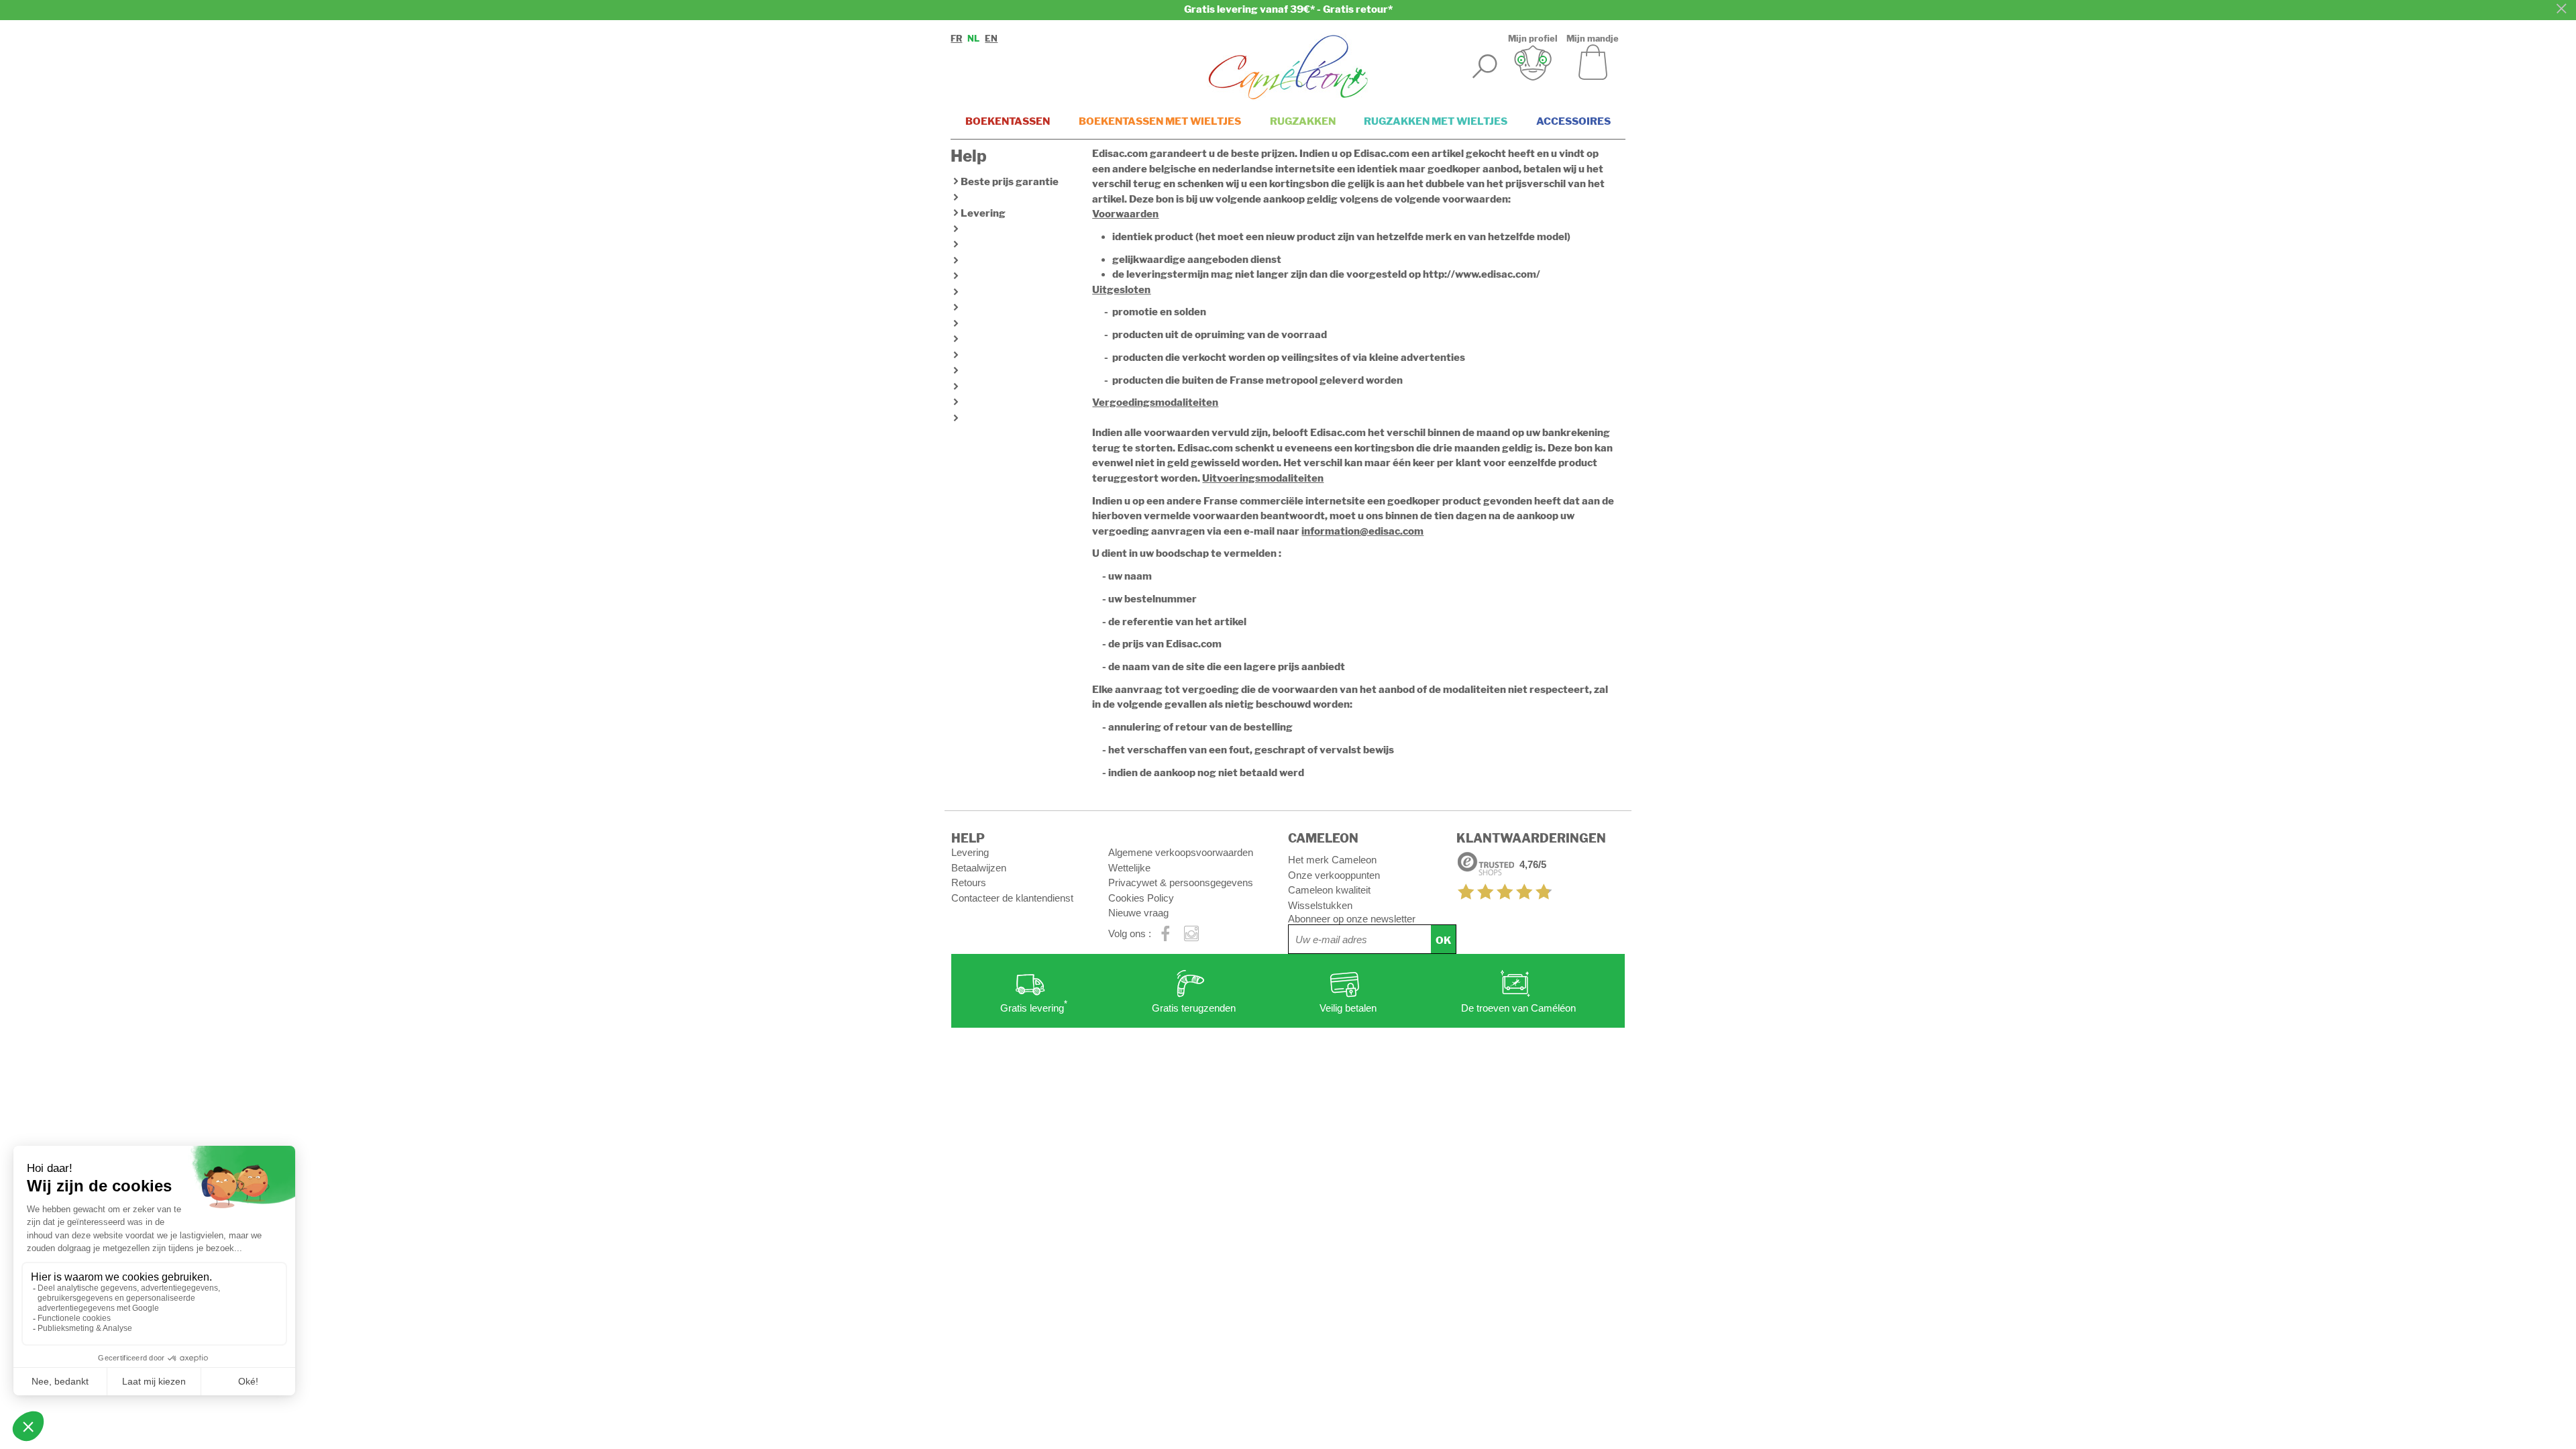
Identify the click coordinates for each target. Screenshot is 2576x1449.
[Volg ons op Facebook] (1166, 934)
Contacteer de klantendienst (1012, 898)
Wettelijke (1129, 868)
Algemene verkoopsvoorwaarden (1181, 852)
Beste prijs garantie (1010, 182)
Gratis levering (1034, 1007)
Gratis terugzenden (1194, 1008)
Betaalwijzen (979, 868)
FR (956, 39)
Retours (969, 882)
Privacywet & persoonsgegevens (1181, 882)
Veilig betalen (1348, 1008)
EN (991, 39)
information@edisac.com (1362, 531)
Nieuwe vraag (1138, 913)
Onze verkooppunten (1334, 875)
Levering (983, 213)
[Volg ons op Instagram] (1192, 934)
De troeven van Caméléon (1518, 1008)
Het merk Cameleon (1332, 860)
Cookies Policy (1141, 898)
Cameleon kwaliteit (1329, 890)
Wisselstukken (1320, 905)
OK (1443, 941)
